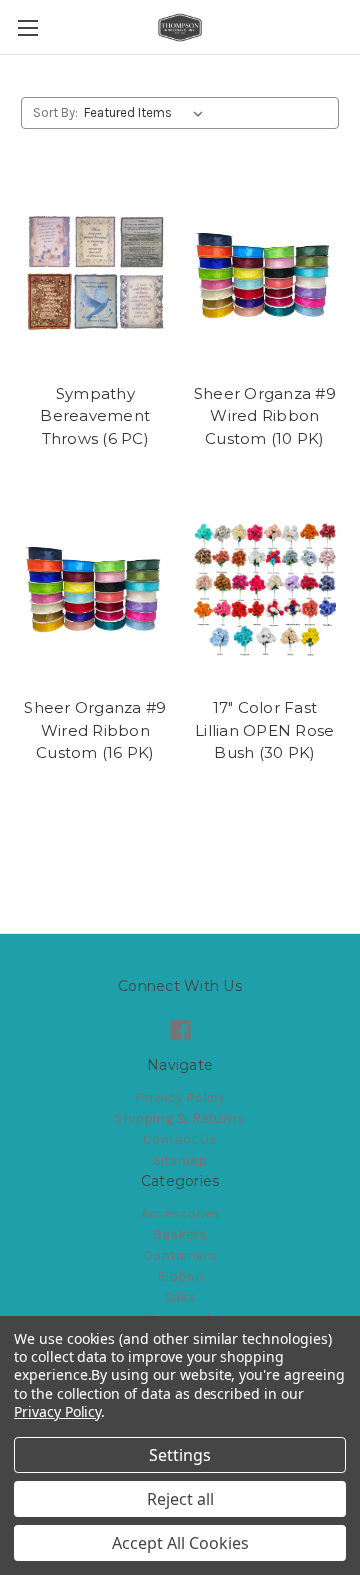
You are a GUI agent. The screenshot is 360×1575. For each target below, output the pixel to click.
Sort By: (55, 112)
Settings (180, 1455)
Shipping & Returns (180, 1118)
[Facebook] (180, 1030)
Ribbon (180, 1276)
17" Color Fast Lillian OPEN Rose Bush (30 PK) (264, 730)
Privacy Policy (180, 1097)
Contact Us (180, 1139)
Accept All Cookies (180, 1543)
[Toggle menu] (27, 27)
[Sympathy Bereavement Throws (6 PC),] (95, 275)
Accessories (180, 1213)
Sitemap (180, 1160)
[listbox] (147, 113)
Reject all (180, 1499)
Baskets (180, 1234)
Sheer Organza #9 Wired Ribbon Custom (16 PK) (95, 730)
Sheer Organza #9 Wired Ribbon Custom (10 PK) (265, 416)
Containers (180, 1255)
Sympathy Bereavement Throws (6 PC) (95, 416)
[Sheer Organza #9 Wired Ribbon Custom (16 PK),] (95, 589)
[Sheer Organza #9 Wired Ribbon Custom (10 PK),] (265, 275)
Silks (180, 1297)
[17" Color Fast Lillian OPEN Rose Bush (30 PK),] (265, 589)
